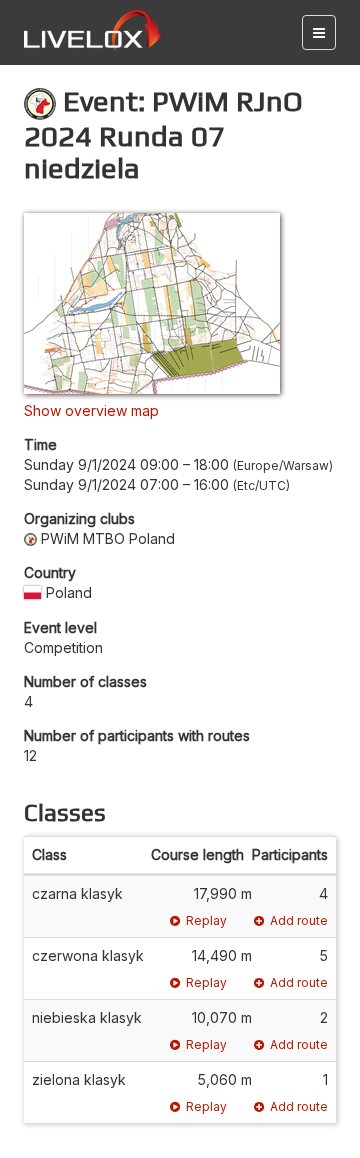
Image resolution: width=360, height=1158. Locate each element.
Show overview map (91, 410)
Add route (299, 920)
